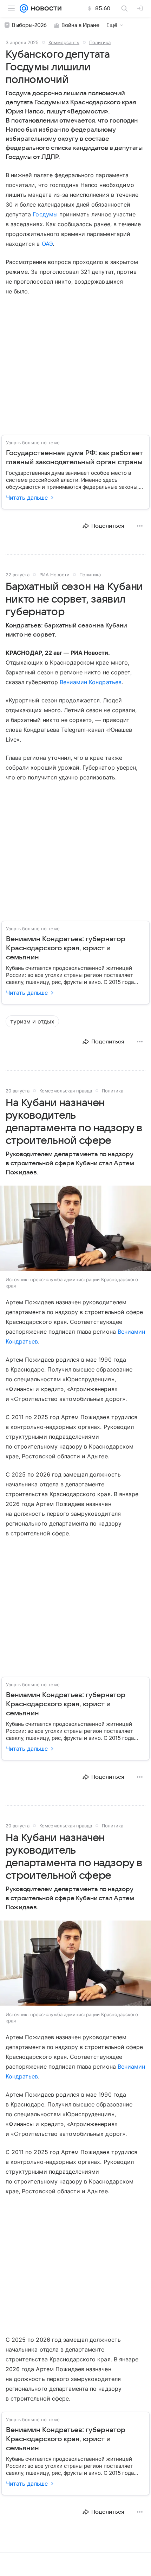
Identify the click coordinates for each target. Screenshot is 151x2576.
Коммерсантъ (64, 42)
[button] (75, 1229)
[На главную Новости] (45, 8)
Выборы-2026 (29, 25)
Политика (100, 42)
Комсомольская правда (66, 1091)
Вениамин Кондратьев (91, 682)
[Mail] (24, 8)
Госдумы (45, 214)
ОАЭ (47, 244)
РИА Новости (54, 575)
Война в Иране (80, 25)
